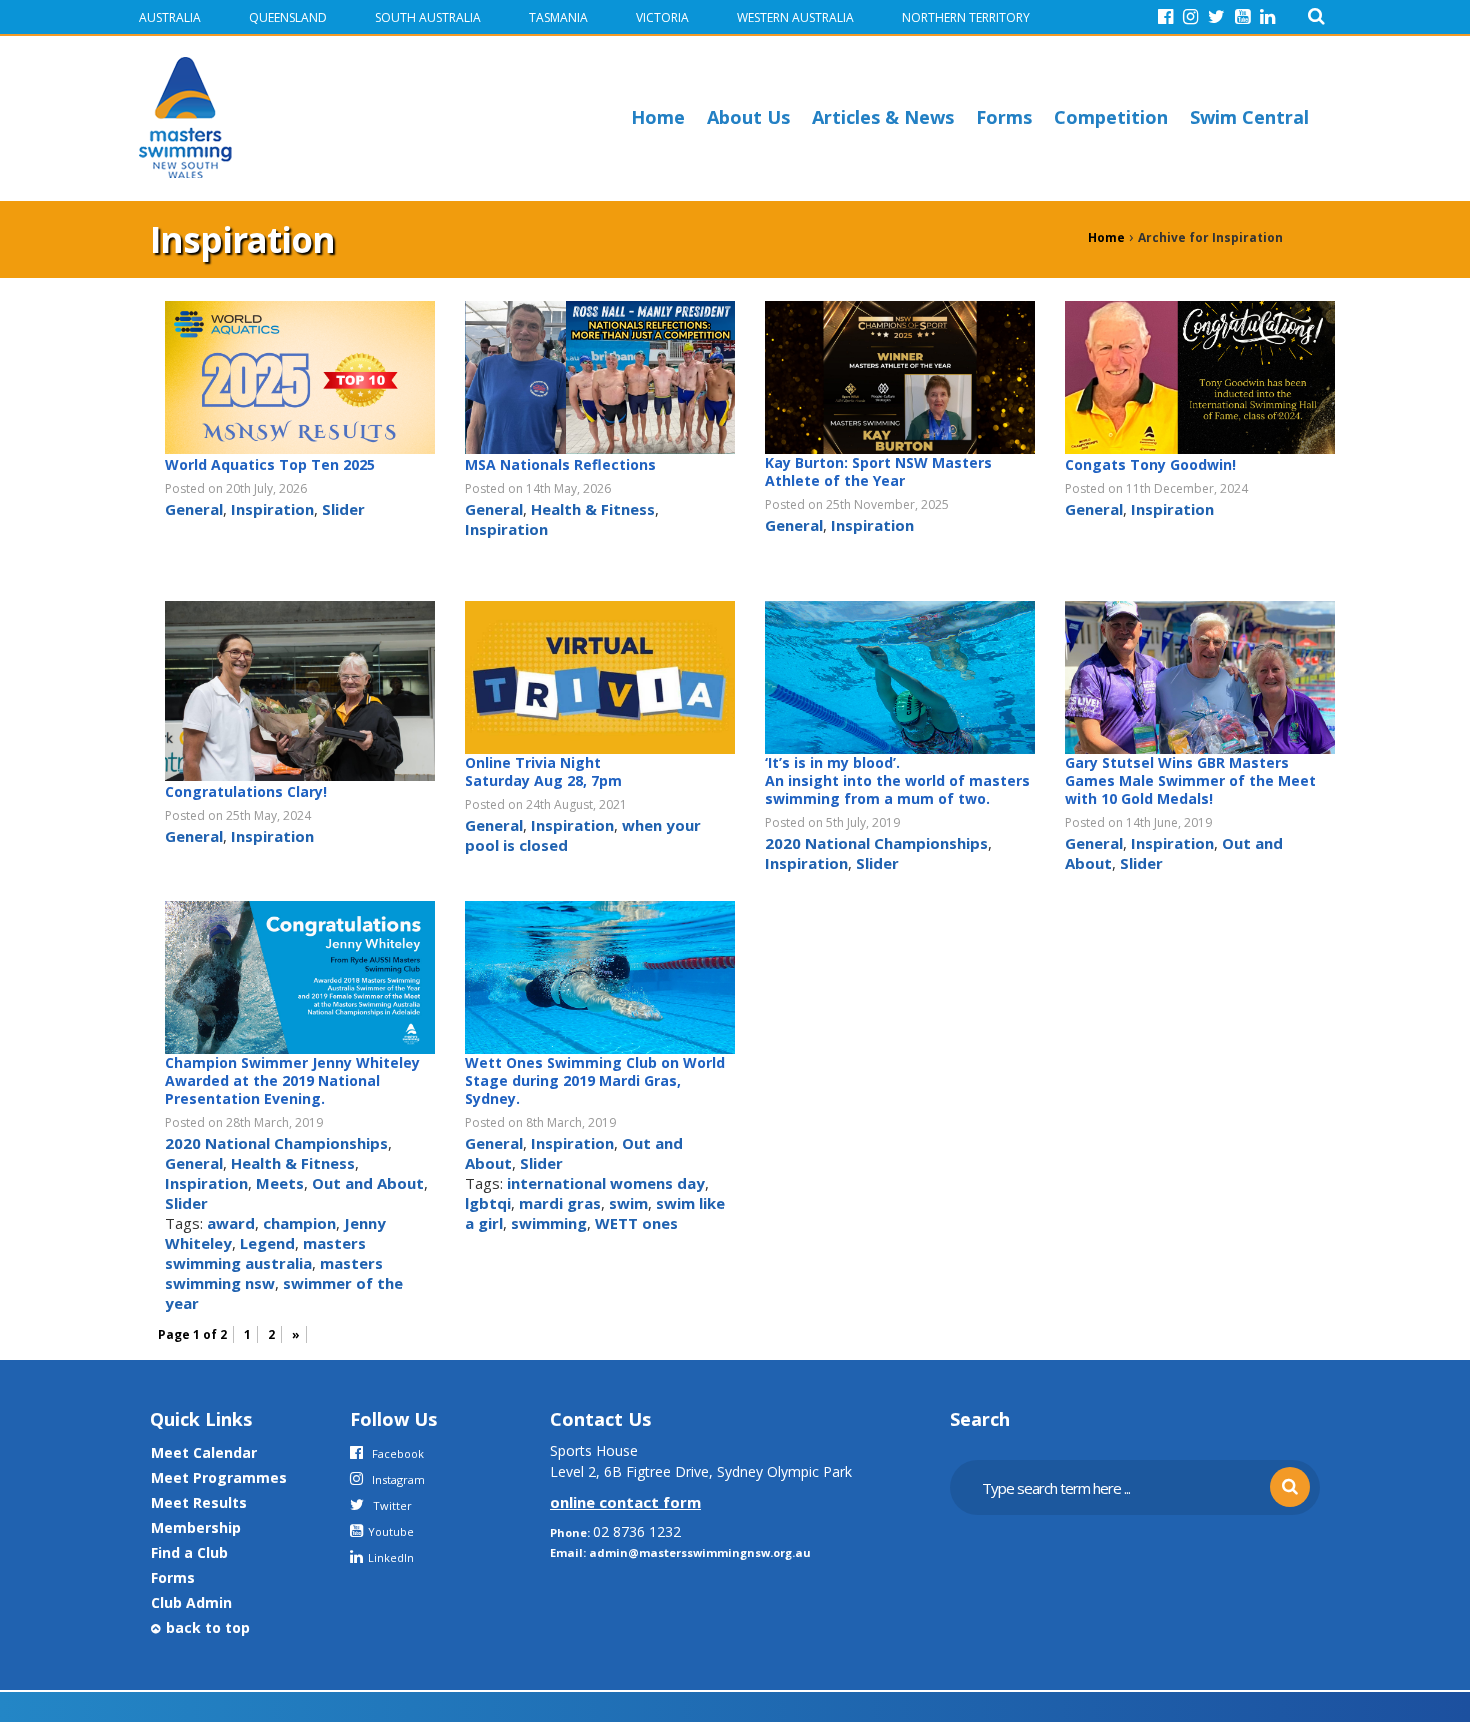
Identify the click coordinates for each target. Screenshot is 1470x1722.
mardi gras (560, 1203)
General (194, 509)
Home (658, 117)
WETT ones (636, 1223)
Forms (1004, 117)
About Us (748, 117)
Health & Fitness (593, 509)
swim (628, 1203)
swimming (549, 1223)
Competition (1111, 117)
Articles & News (883, 117)
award (231, 1223)
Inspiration (272, 509)
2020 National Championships (876, 843)
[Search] (1316, 16)
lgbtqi (488, 1203)
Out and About (368, 1183)
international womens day (606, 1183)
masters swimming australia (265, 1253)
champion (299, 1223)
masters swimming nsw (274, 1273)
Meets (280, 1183)
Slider (343, 509)
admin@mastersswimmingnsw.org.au (700, 1552)
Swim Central (1249, 117)
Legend (267, 1243)
